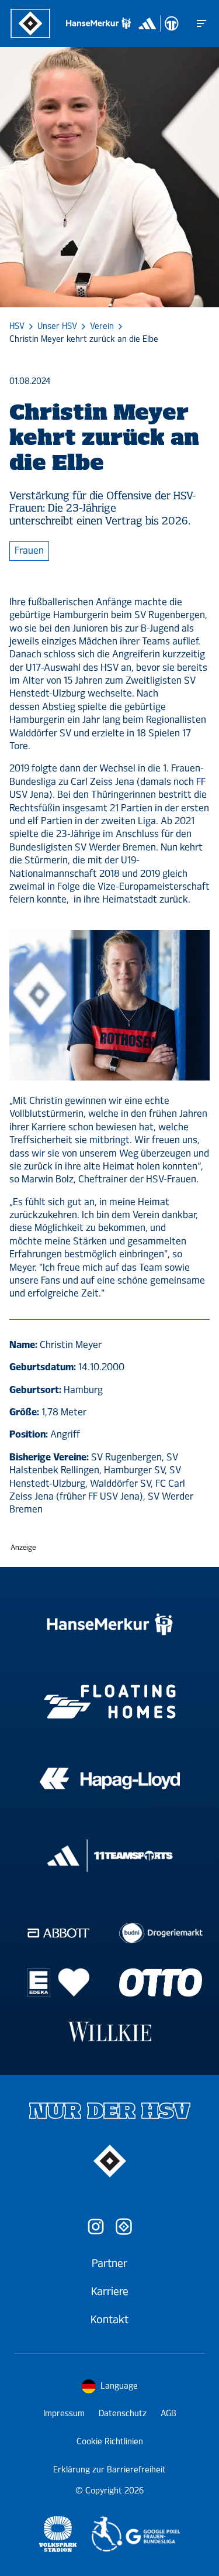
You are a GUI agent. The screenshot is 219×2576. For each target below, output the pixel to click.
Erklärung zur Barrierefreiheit (109, 2470)
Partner (109, 2263)
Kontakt (109, 2320)
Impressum (64, 2414)
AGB (168, 2414)
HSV (17, 327)
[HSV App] (124, 2227)
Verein (102, 327)
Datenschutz (123, 2414)
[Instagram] (96, 2227)
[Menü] (201, 23)
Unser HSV (57, 327)
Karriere (110, 2292)
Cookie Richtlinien (110, 2442)
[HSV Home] (30, 23)
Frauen (29, 550)
